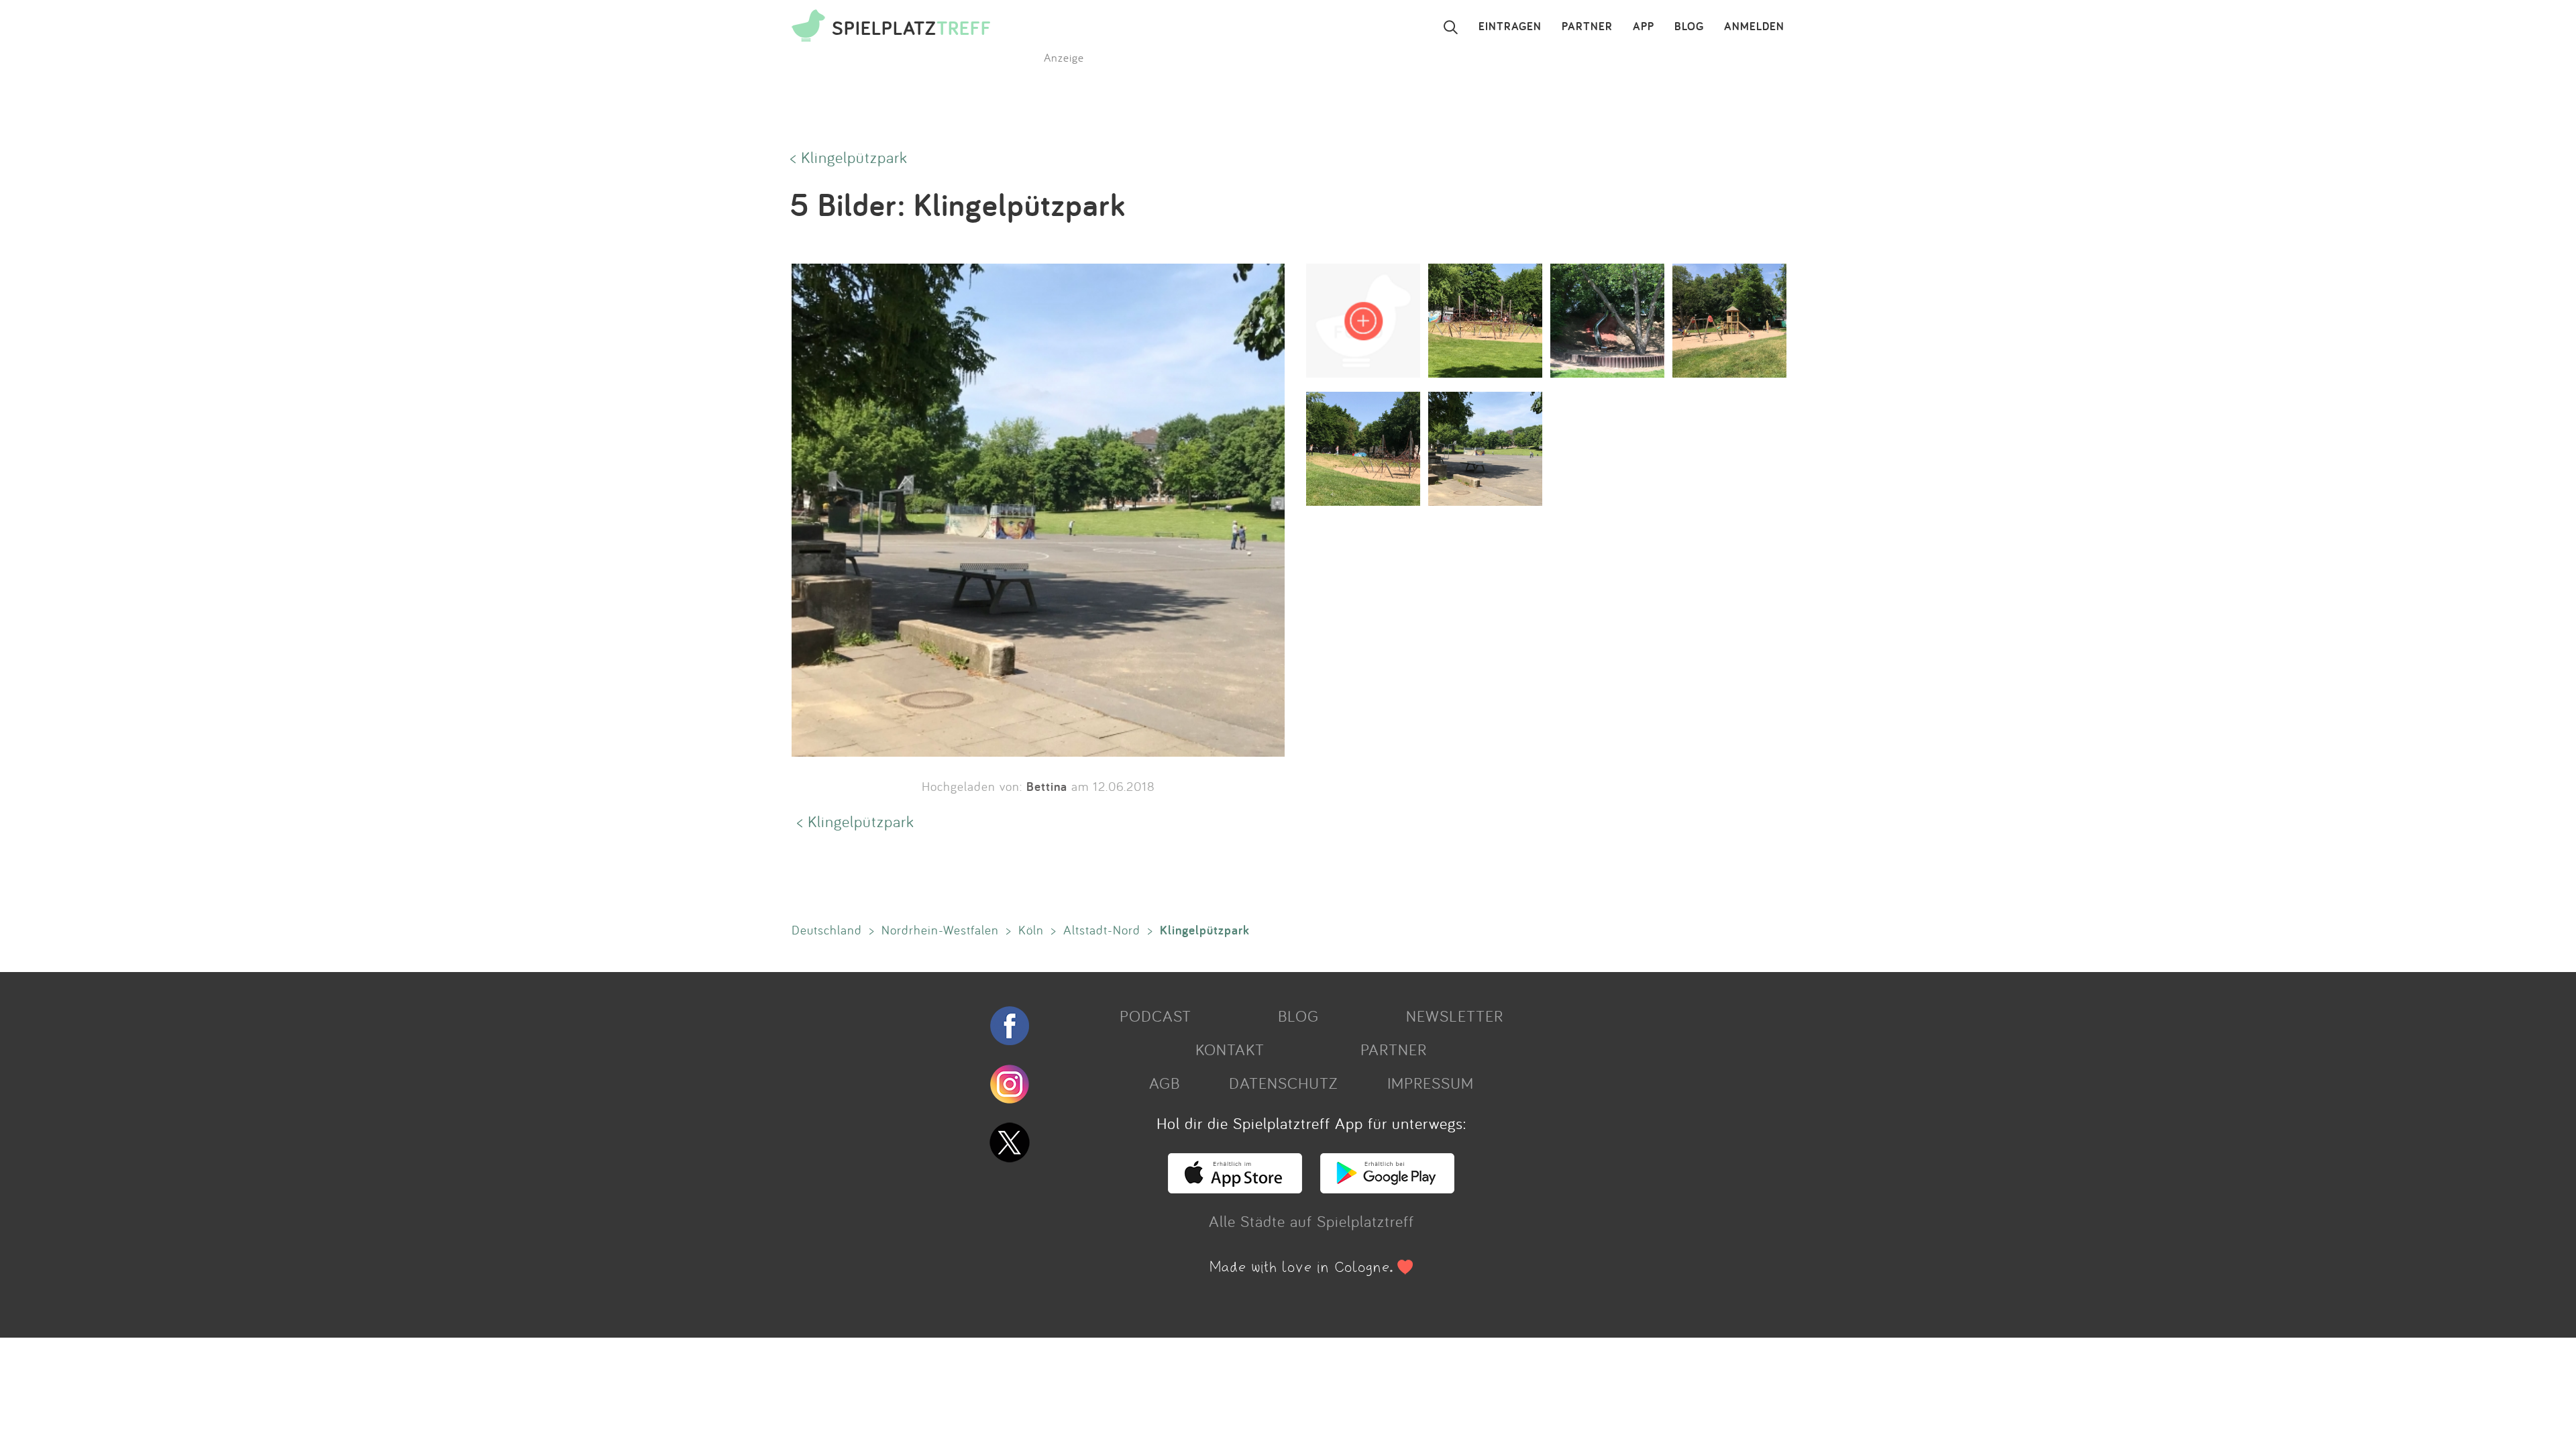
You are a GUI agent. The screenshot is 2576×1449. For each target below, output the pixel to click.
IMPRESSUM (1431, 1083)
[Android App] (1387, 1187)
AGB (1165, 1083)
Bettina (1047, 786)
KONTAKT (1230, 1049)
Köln (1031, 930)
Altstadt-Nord (1102, 930)
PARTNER (1587, 27)
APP (1644, 27)
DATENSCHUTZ (1283, 1083)
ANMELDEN (1754, 27)
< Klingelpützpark (849, 157)
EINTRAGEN (1510, 27)
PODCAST (1156, 1016)
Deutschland (827, 930)
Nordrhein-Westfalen (940, 930)
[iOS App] (1235, 1187)
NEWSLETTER (1455, 1016)
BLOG (1689, 27)
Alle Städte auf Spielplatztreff (1311, 1221)
